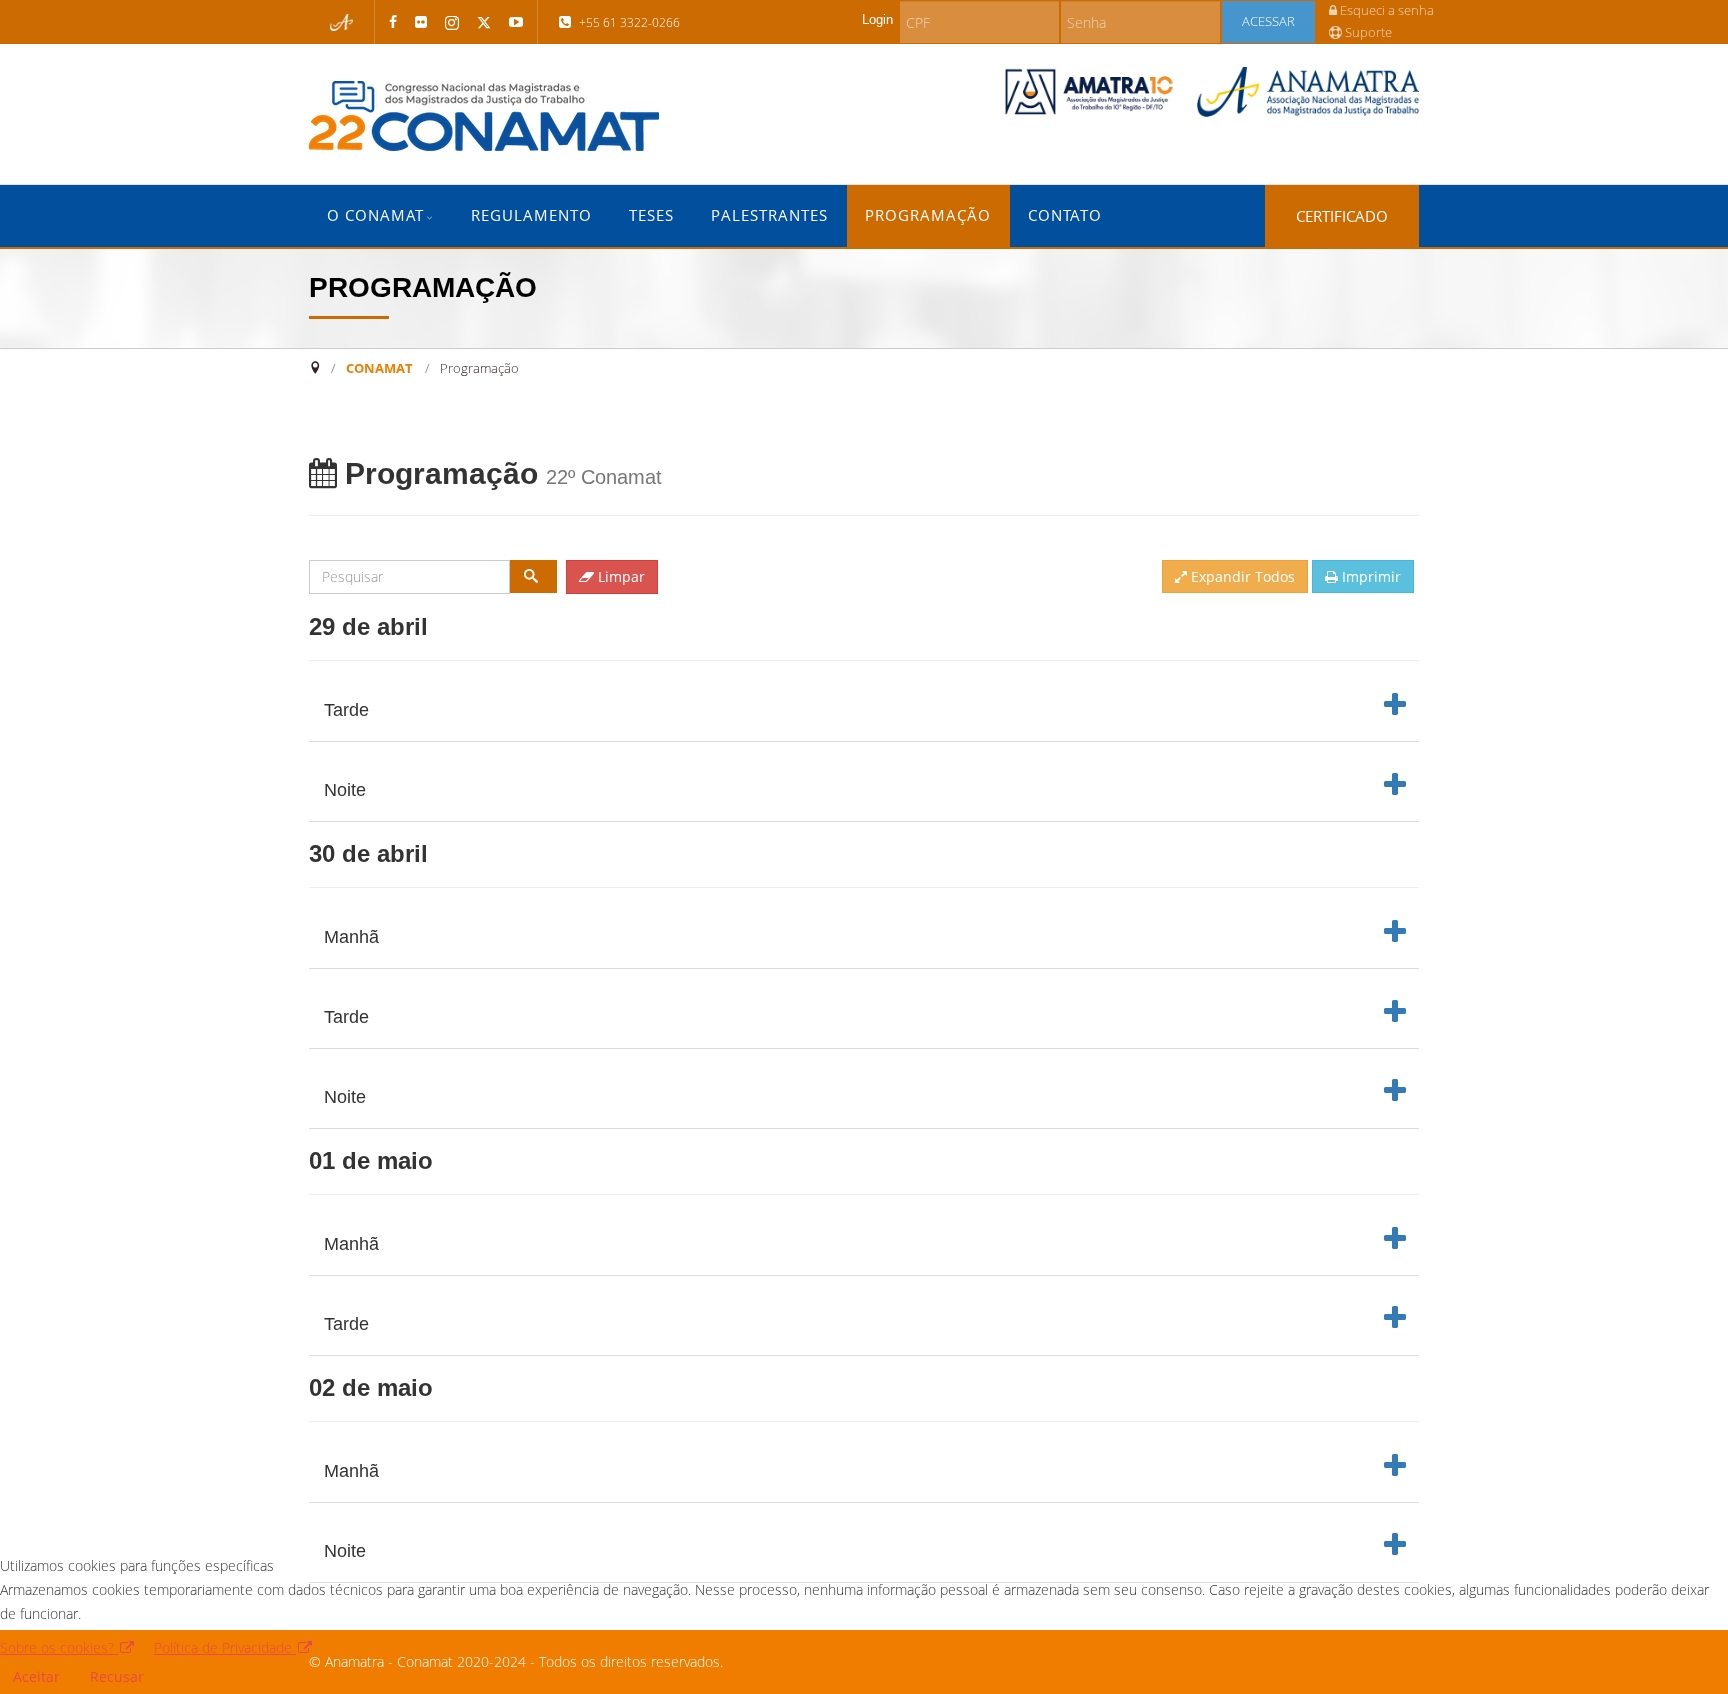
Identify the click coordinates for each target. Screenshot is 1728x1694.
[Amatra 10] (1089, 92)
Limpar (619, 576)
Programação (928, 215)
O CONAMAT (375, 215)
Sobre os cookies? (59, 1647)
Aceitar (36, 1676)
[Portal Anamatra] (342, 22)
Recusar (117, 1676)
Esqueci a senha (1385, 10)
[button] (862, 711)
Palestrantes (769, 215)
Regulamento (531, 215)
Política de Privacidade (225, 1647)
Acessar (1268, 21)
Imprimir (1369, 576)
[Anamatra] (1308, 92)
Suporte (1367, 32)
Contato (1065, 215)
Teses (651, 215)
